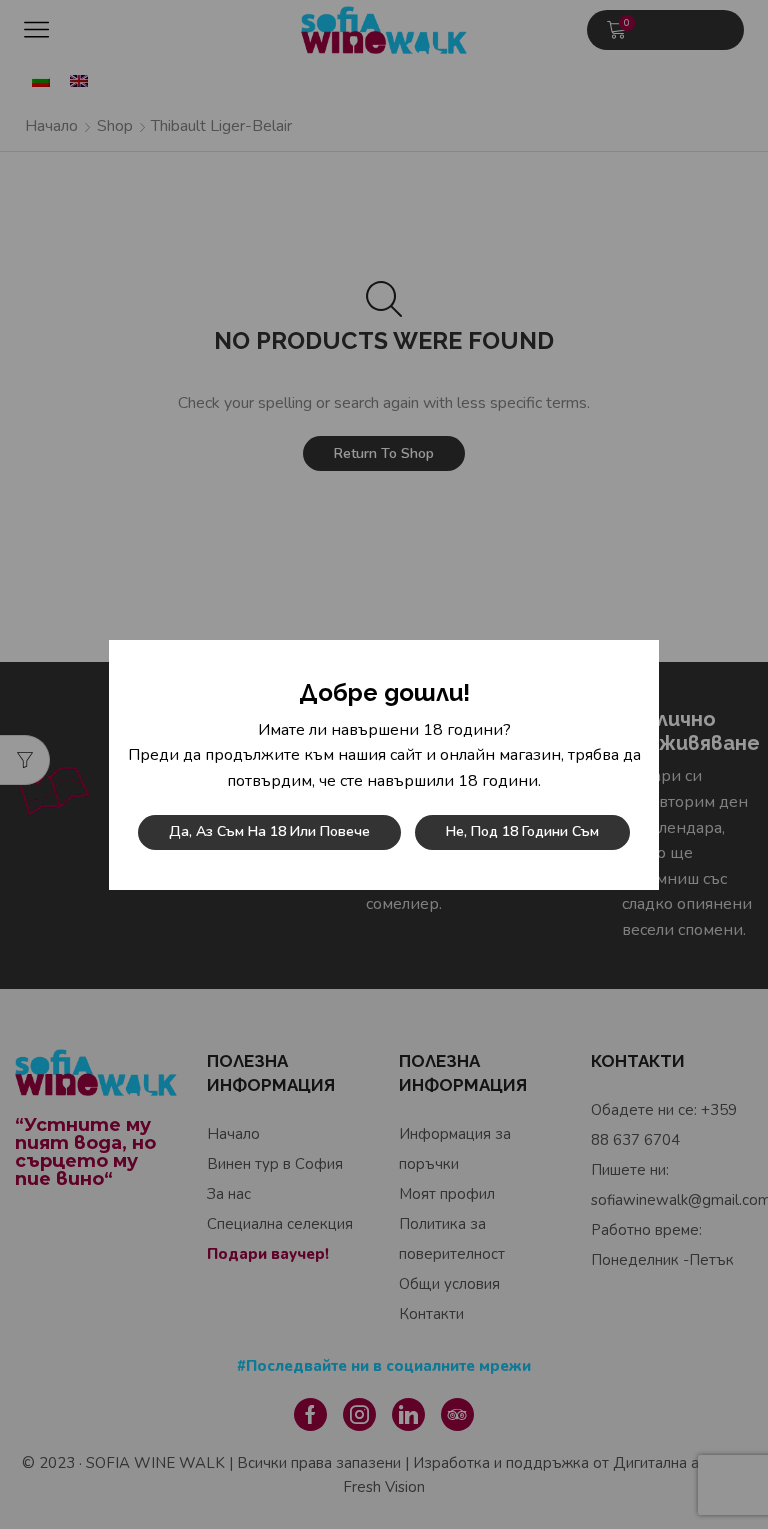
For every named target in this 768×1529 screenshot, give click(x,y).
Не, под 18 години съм (522, 831)
